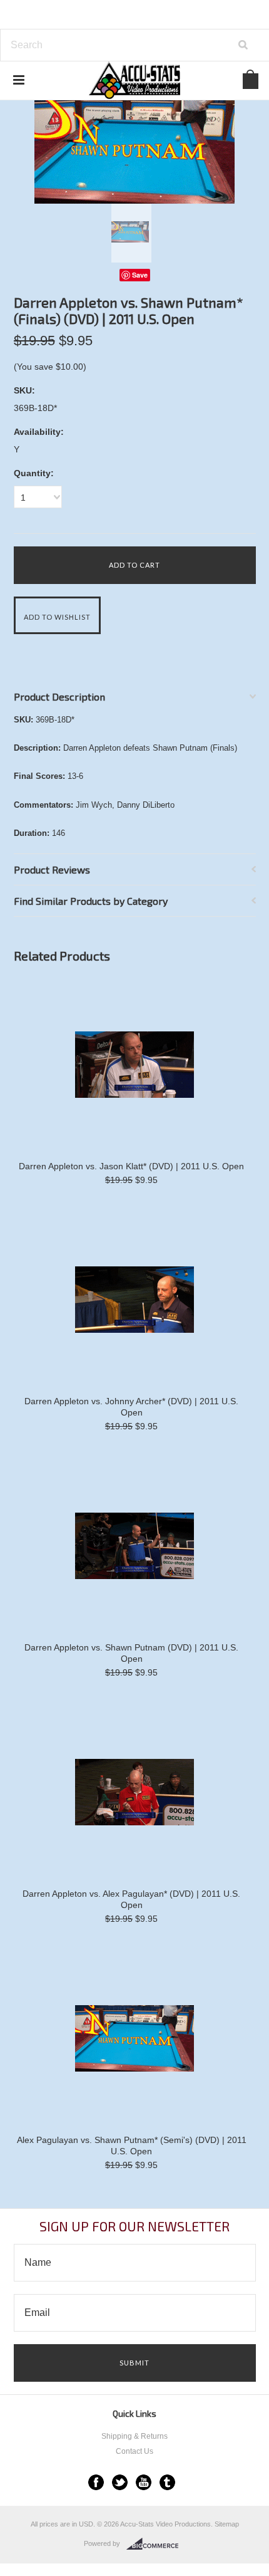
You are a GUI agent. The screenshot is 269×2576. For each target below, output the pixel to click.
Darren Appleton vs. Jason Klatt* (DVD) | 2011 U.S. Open (131, 1166)
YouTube (144, 2482)
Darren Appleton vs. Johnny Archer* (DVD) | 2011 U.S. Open (131, 1407)
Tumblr (167, 2482)
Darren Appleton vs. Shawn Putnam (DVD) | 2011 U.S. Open (131, 1653)
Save (140, 275)
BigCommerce (156, 2544)
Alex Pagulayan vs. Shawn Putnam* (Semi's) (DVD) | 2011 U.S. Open (132, 2146)
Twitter (120, 2482)
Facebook (96, 2482)
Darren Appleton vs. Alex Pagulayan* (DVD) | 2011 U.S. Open (131, 1899)
